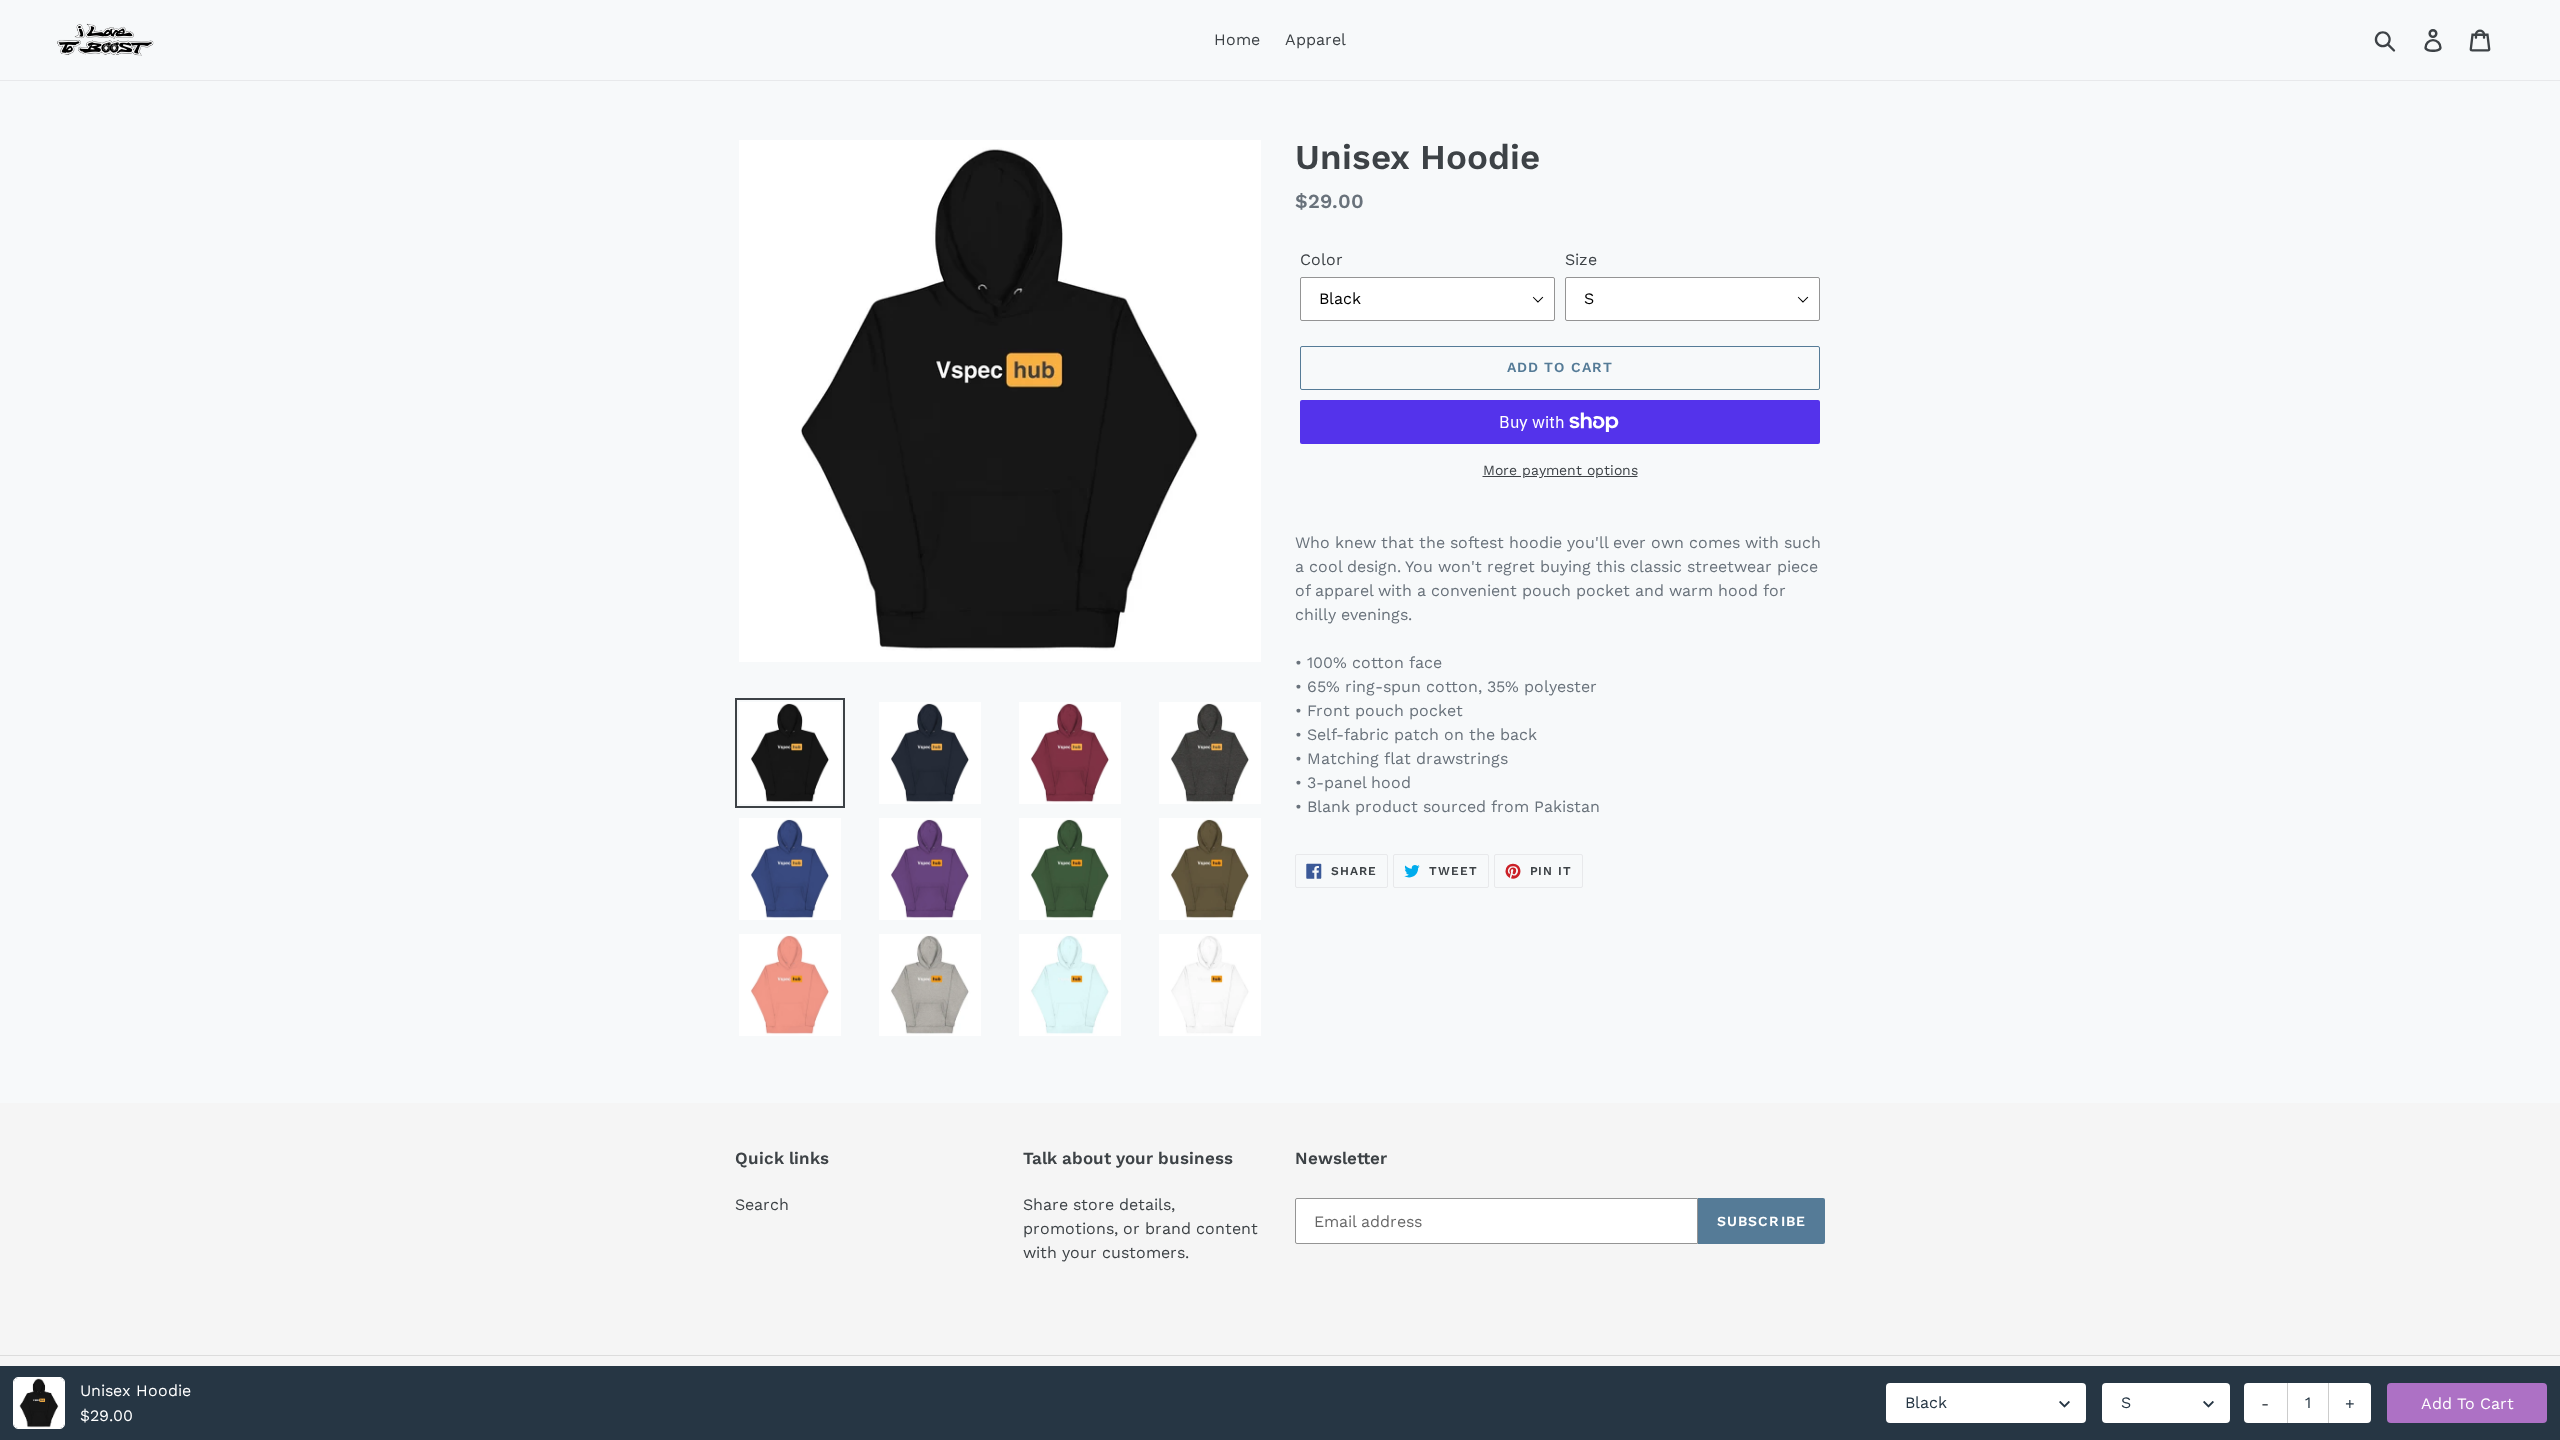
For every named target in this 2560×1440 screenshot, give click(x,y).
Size (1581, 259)
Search (762, 1204)
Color (1321, 259)
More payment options (1560, 470)
